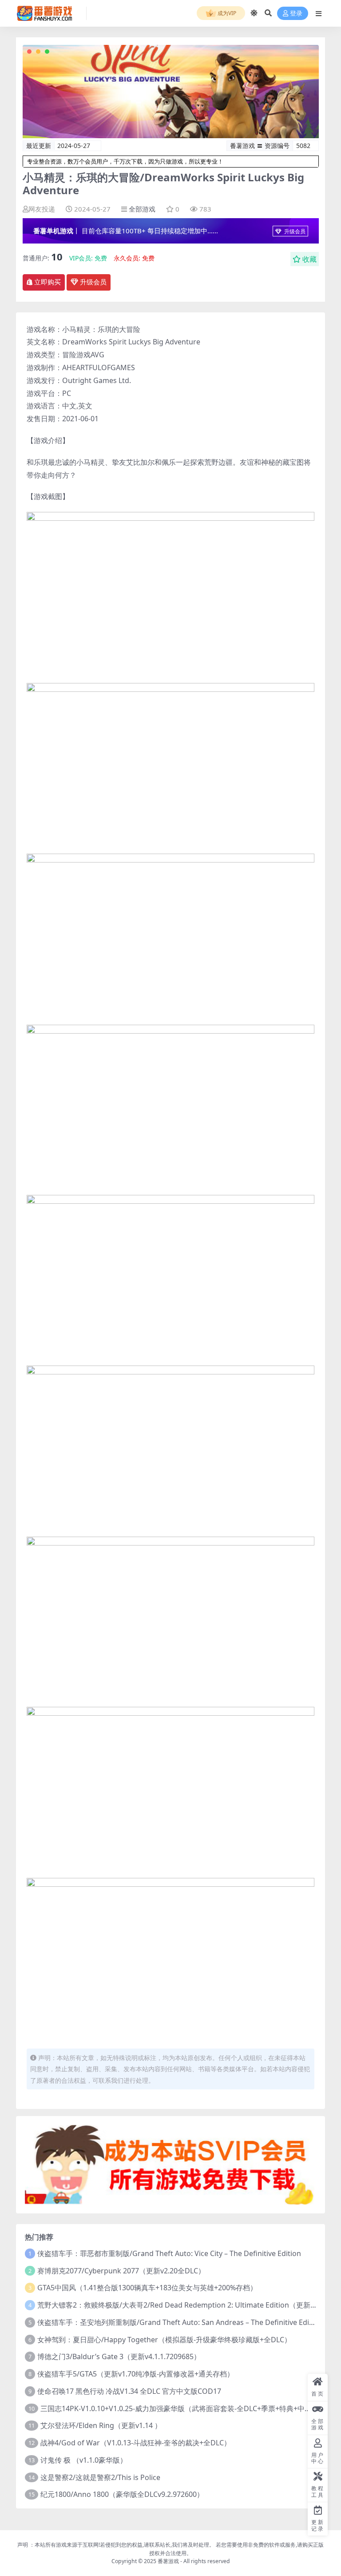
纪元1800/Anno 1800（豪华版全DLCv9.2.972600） (122, 2494)
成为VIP (226, 13)
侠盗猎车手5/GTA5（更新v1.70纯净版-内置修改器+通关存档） (136, 2374)
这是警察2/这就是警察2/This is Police (100, 2477)
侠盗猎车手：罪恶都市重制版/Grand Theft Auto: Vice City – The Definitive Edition (169, 2253)
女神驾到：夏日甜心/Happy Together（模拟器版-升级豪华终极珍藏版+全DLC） (164, 2340)
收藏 (309, 259)
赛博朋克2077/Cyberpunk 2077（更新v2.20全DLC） (121, 2271)
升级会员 (294, 231)
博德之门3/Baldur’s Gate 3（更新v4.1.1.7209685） (119, 2356)
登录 (296, 14)
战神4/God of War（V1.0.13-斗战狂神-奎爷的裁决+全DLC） (136, 2443)
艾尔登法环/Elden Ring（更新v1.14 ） (101, 2425)
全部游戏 (142, 209)
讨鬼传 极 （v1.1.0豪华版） (84, 2460)
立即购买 (48, 282)
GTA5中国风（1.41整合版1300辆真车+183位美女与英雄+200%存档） (147, 2288)
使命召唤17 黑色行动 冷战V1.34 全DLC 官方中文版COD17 (129, 2391)
